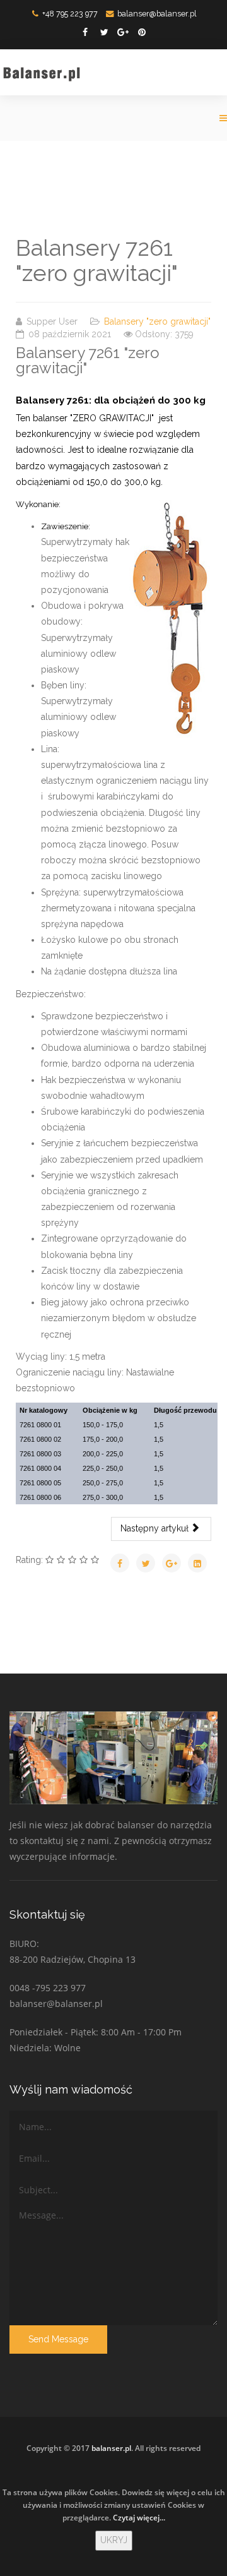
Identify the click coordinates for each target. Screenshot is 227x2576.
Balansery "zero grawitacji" (157, 321)
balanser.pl (111, 2448)
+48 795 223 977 (70, 14)
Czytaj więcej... (139, 2518)
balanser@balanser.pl (157, 14)
